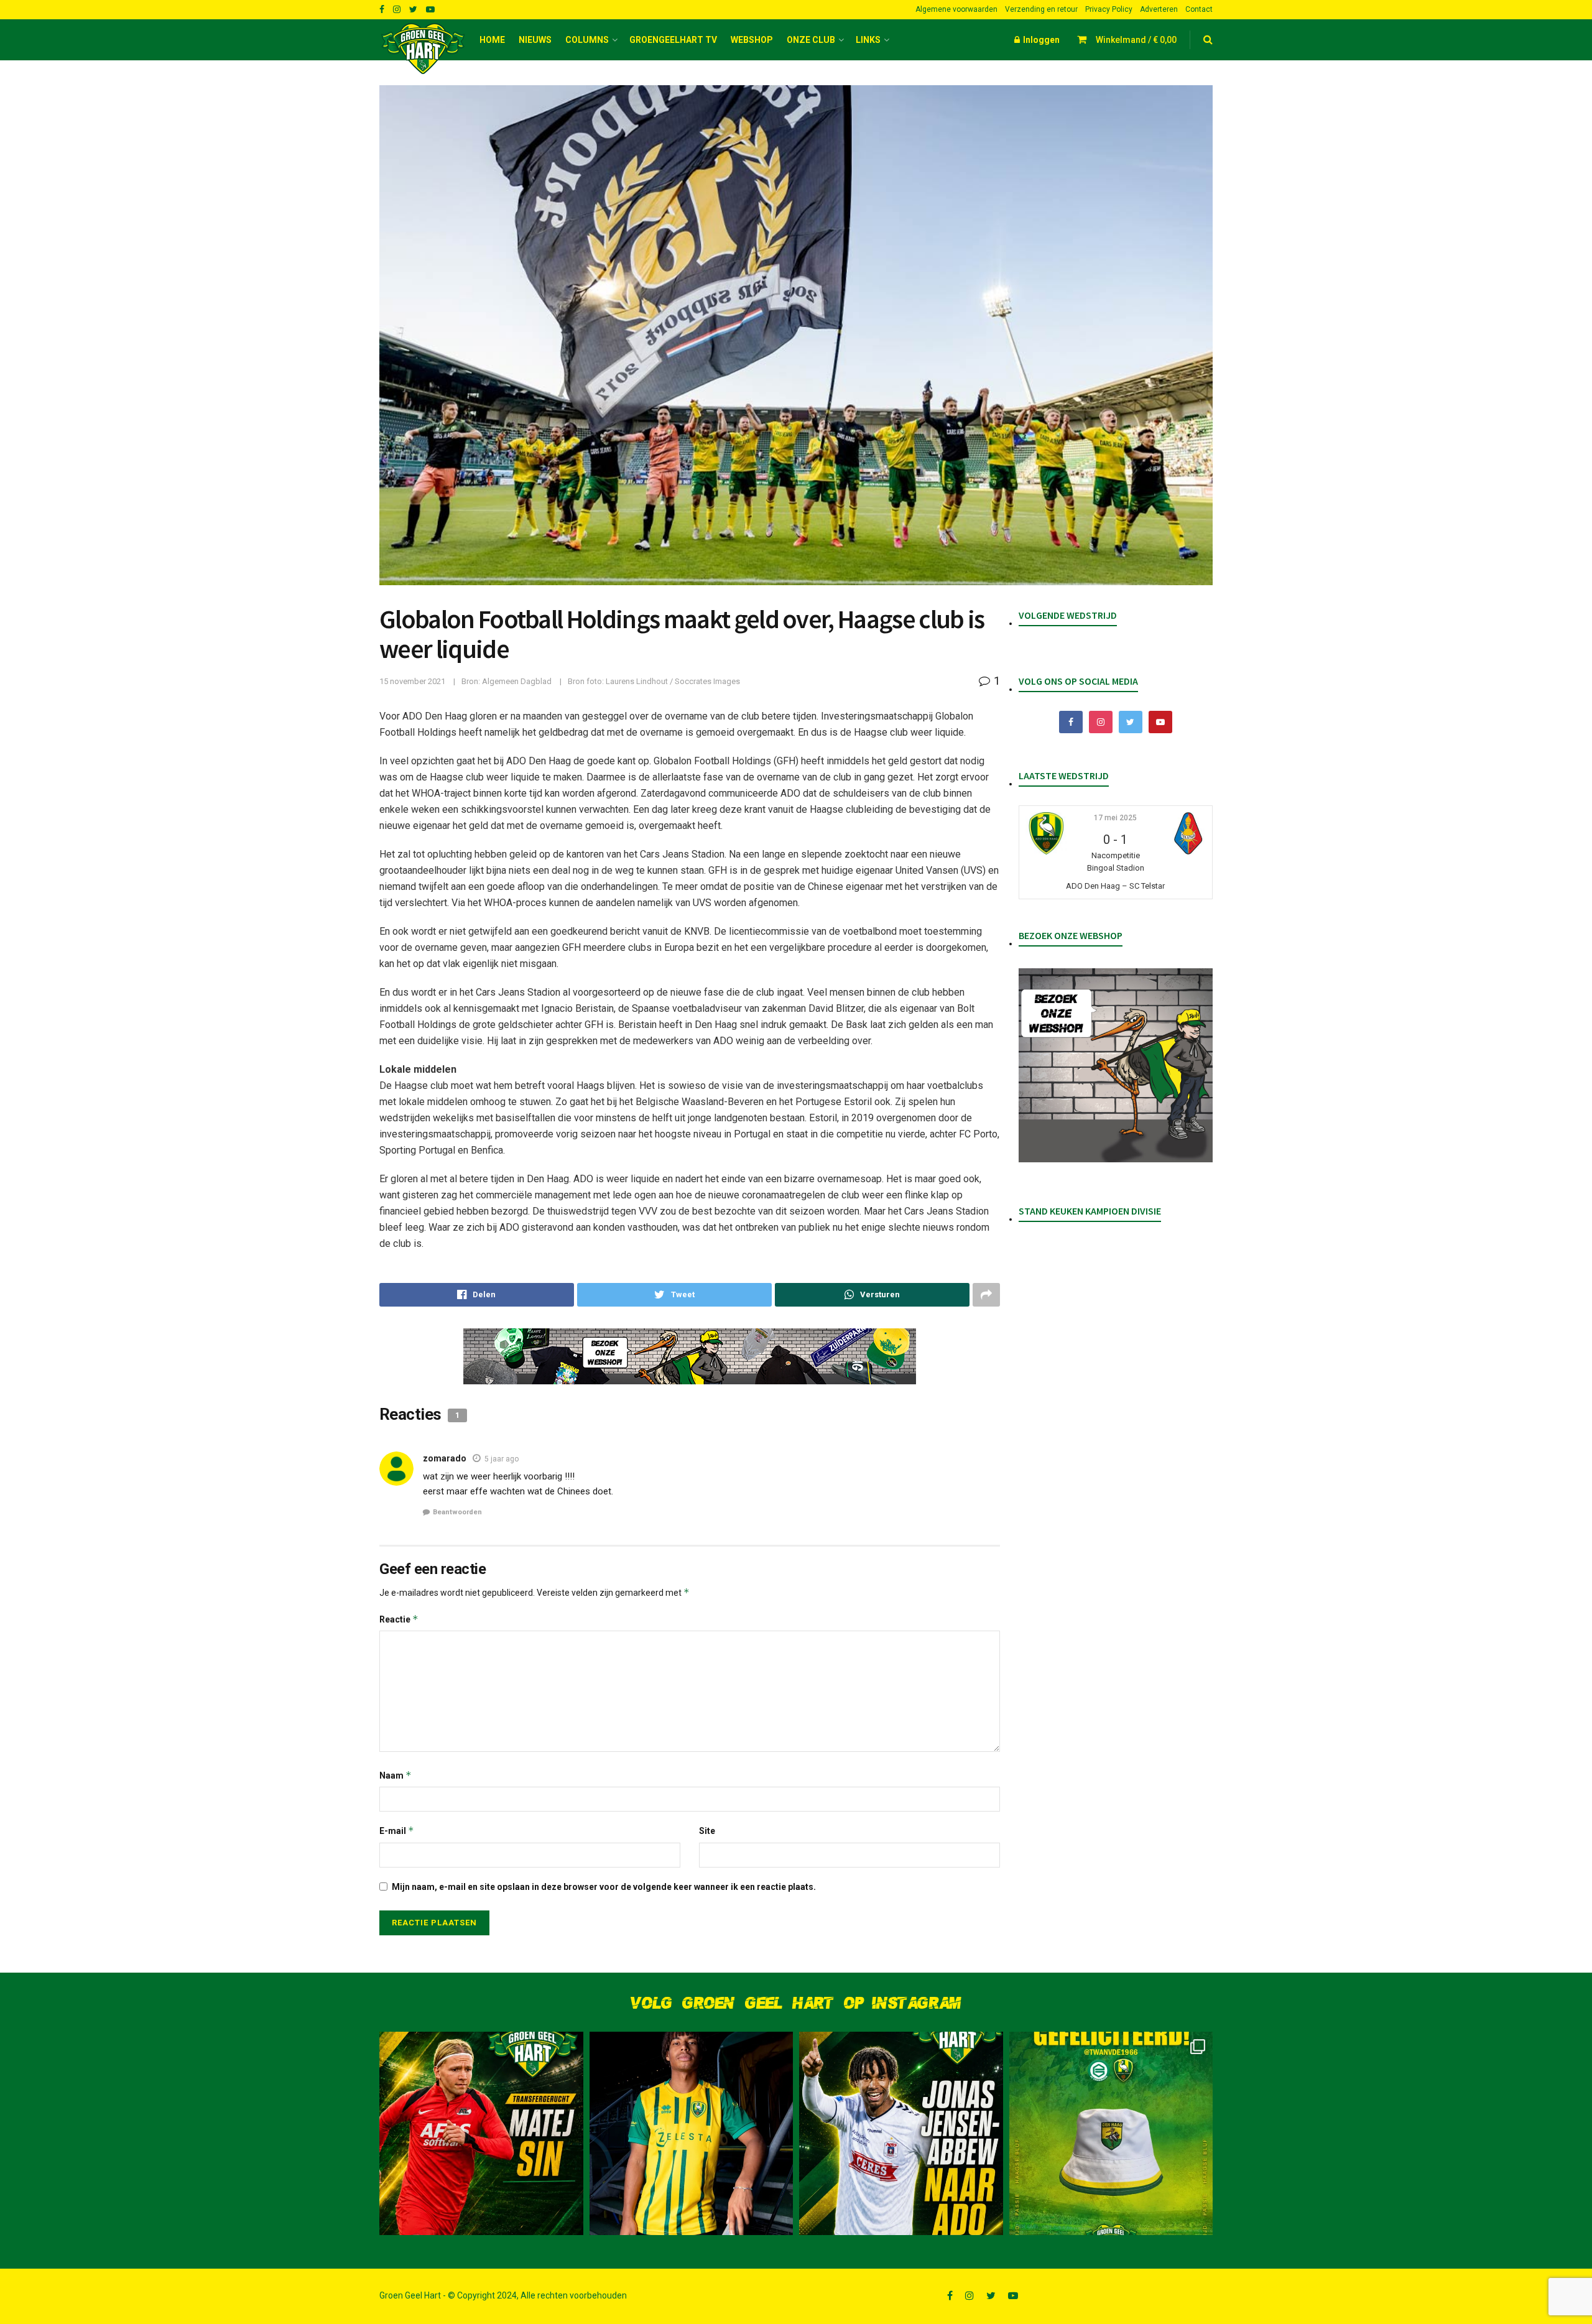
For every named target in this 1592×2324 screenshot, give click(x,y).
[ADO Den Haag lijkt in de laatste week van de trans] (901, 2134)
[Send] (872, 1295)
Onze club (811, 40)
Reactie (399, 1619)
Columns (587, 40)
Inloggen (1040, 40)
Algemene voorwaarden (956, 9)
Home (492, 40)
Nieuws (535, 40)
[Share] (477, 1295)
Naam (396, 1775)
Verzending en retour (1041, 9)
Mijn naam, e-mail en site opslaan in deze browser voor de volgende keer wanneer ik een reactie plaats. (604, 1887)
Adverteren (1159, 9)
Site (707, 1831)
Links (868, 40)
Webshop (752, 40)
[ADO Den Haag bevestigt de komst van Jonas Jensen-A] (692, 2134)
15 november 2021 (412, 681)
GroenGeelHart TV (673, 40)
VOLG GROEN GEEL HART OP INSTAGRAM (796, 2003)
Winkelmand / (1136, 40)
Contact (1199, 9)
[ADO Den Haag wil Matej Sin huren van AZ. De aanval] (481, 2134)
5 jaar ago (502, 1459)
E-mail (397, 1831)
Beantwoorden (457, 1512)
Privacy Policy (1109, 9)
